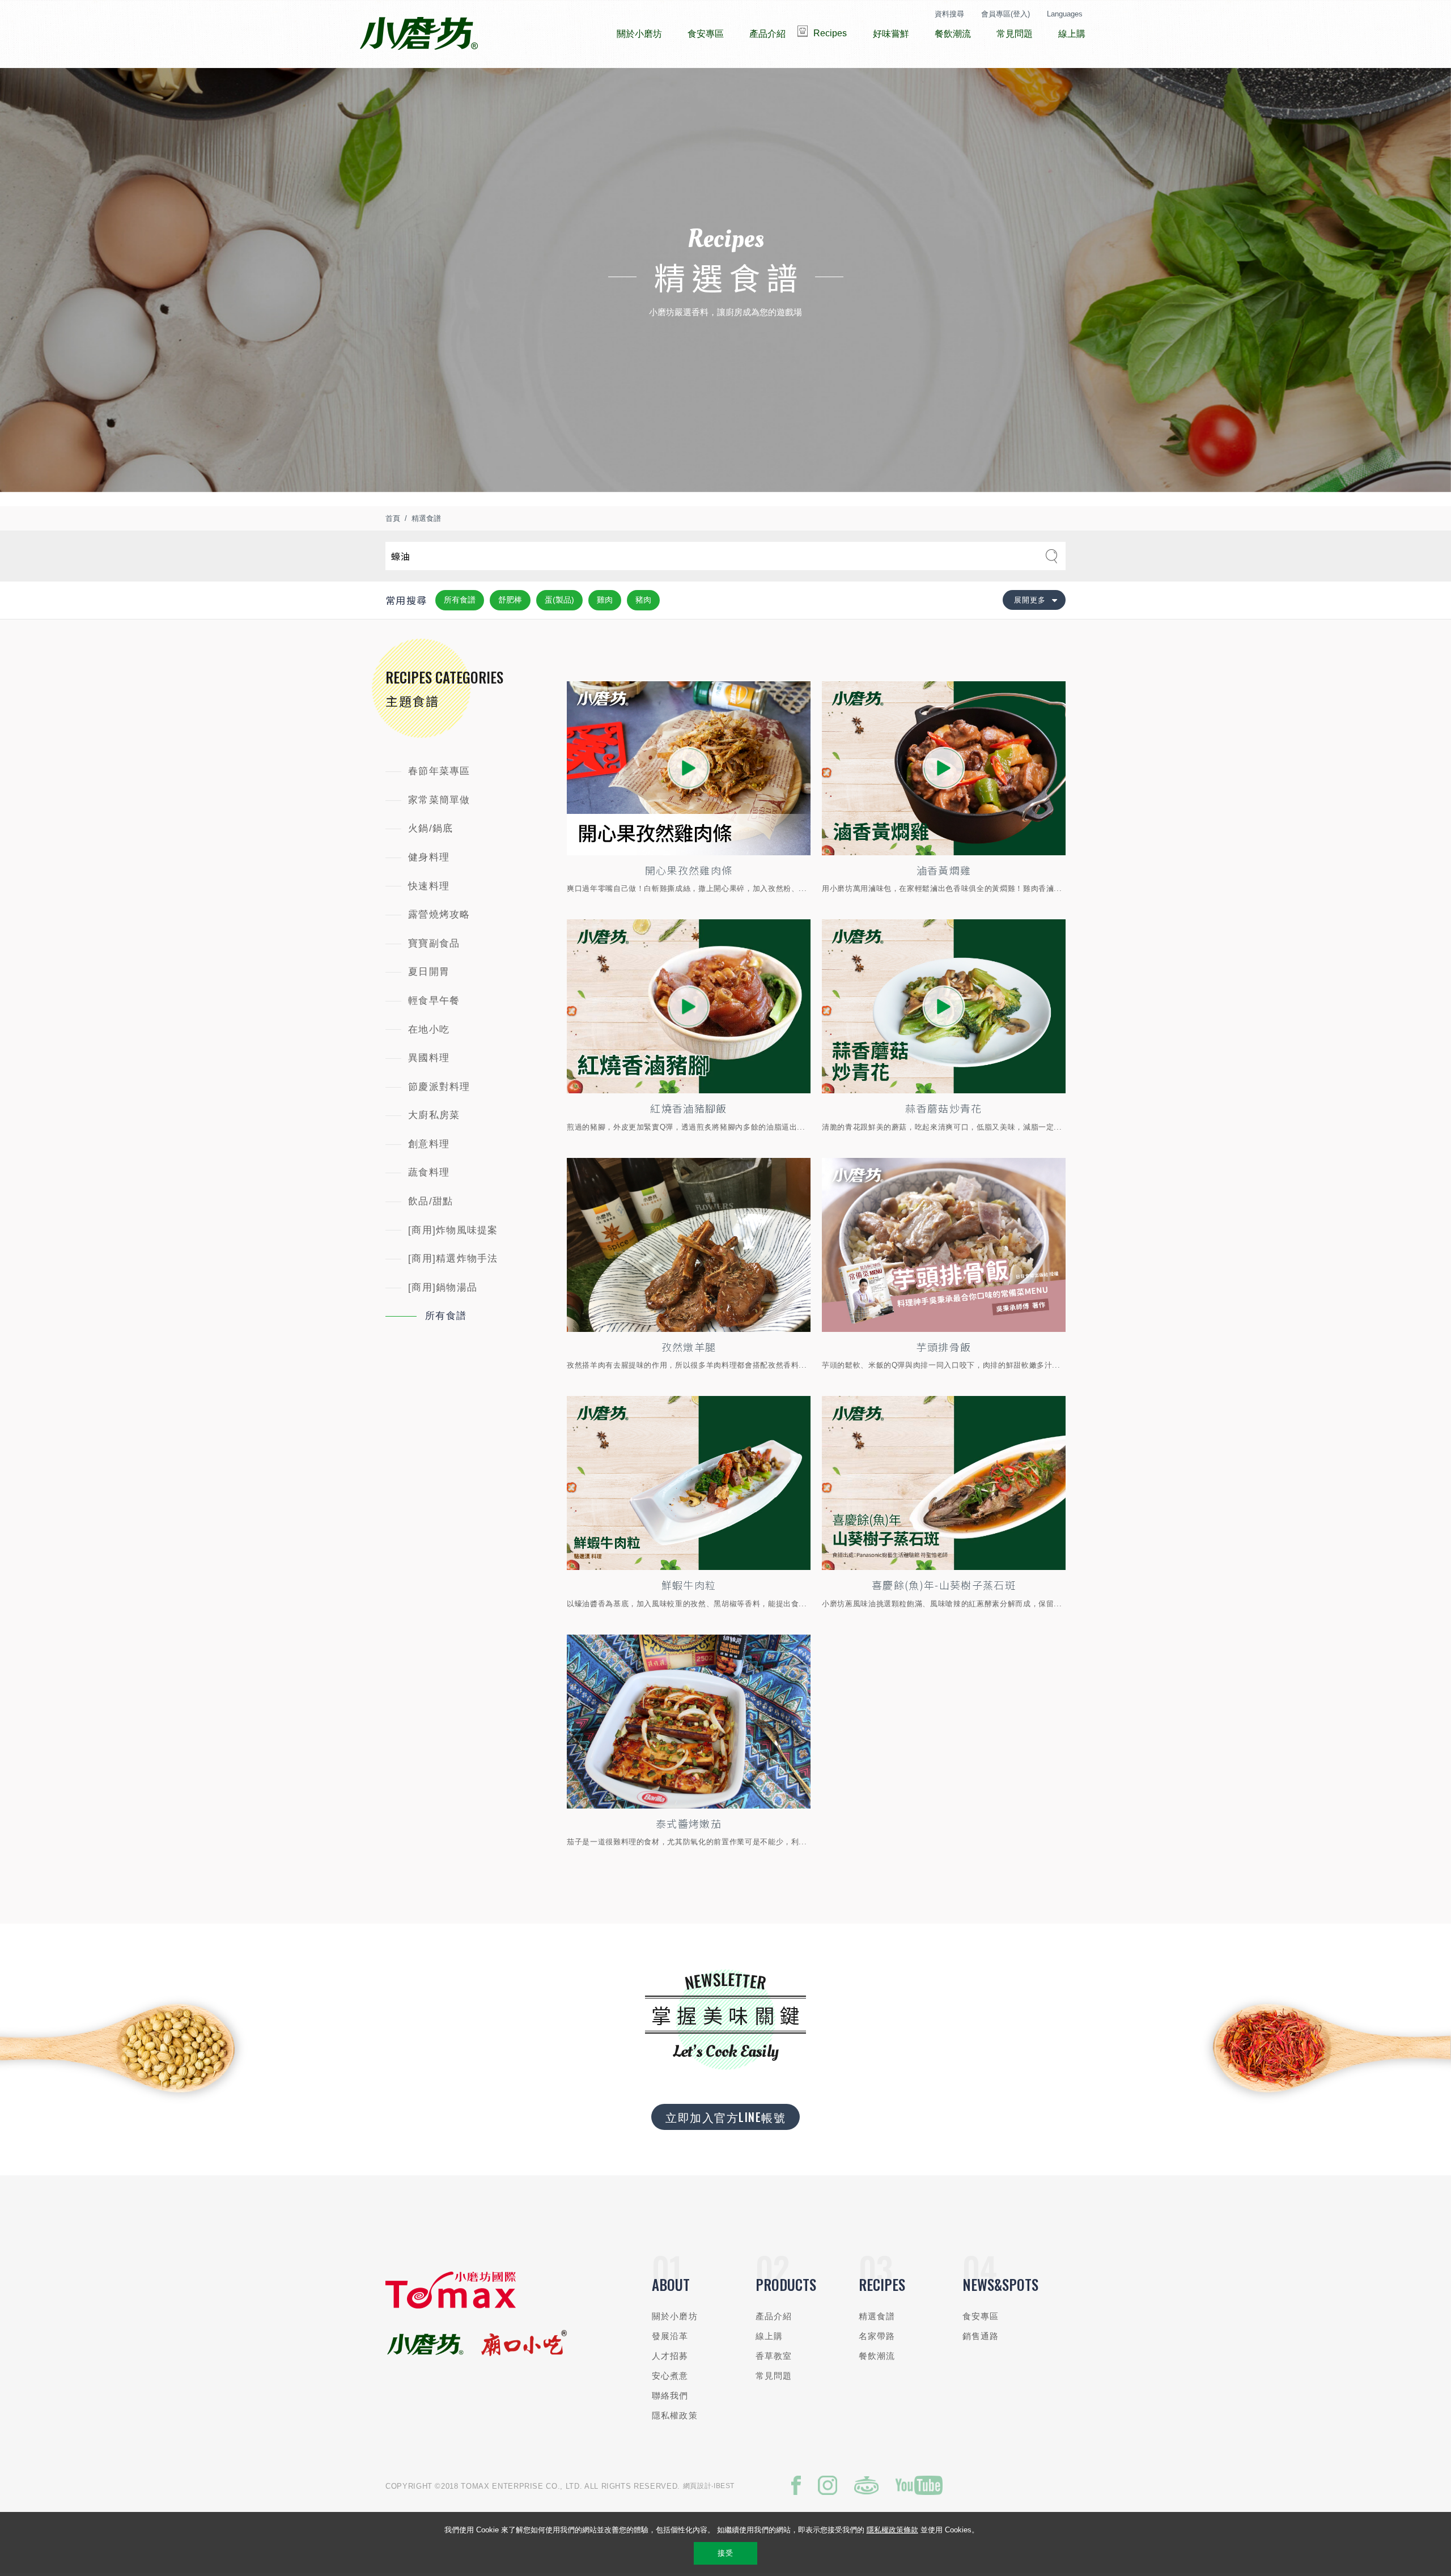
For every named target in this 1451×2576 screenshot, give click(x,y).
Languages (1065, 14)
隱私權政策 (675, 2415)
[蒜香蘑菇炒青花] (944, 1006)
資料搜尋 (949, 14)
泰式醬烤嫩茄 (689, 1823)
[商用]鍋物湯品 (443, 1287)
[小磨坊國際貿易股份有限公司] (451, 2306)
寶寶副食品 (434, 943)
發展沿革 (670, 2336)
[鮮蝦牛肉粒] (689, 1483)
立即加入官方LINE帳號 (725, 2117)
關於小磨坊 (675, 2316)
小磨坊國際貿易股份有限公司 (419, 34)
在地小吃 (429, 1030)
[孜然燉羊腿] (689, 1245)
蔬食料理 (429, 1172)
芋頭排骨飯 (944, 1347)
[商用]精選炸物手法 (453, 1259)
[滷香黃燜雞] (944, 768)
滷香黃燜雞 (944, 870)
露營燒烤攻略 (439, 914)
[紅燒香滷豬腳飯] (689, 1006)
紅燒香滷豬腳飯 (688, 1108)
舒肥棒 (510, 600)
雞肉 (605, 600)
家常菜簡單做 (439, 800)
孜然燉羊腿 (689, 1347)
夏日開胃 (429, 972)
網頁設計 (697, 2486)
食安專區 (981, 2316)
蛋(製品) (559, 600)
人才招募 (670, 2356)
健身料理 (429, 857)
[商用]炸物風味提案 (453, 1230)
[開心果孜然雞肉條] (689, 768)
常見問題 (774, 2376)
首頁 (393, 518)
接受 (725, 2553)
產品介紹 (774, 2316)
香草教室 (774, 2356)
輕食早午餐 (434, 1001)
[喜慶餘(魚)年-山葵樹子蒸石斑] (944, 1483)
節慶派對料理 (439, 1087)
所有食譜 (460, 600)
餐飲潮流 (877, 2356)
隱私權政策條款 (892, 2530)
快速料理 (429, 886)
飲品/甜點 (430, 1201)
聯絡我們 (670, 2395)
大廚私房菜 (434, 1115)
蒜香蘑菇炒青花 (943, 1108)
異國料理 (429, 1058)
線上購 (769, 2336)
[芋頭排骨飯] (944, 1245)
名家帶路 (877, 2336)
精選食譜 (426, 518)
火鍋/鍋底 (430, 828)
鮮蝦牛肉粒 (689, 1585)
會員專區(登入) (1005, 14)
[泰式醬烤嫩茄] (689, 1722)
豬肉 (643, 600)
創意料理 (429, 1144)
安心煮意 (670, 2376)
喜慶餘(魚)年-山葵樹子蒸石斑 (944, 1585)
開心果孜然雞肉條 (689, 870)
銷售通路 (981, 2336)
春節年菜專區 (439, 771)
